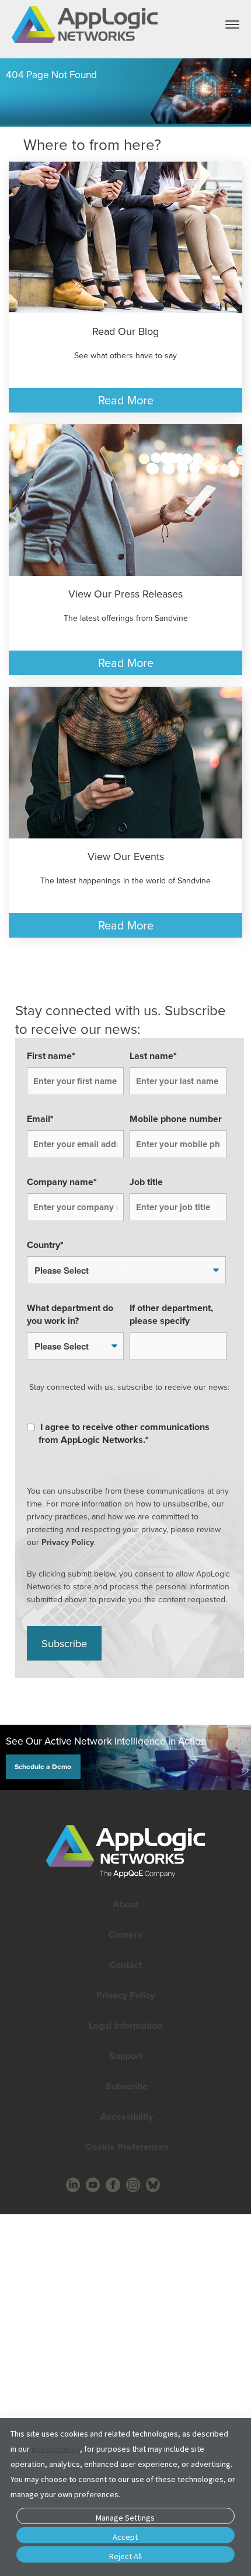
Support (126, 2056)
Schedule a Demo (43, 1766)
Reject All (125, 2556)
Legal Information (125, 2026)
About (126, 1904)
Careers (125, 1934)
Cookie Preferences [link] (127, 2147)
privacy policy (56, 2449)
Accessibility (125, 2117)
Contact (125, 1965)
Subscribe (125, 2086)
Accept (125, 2537)
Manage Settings (125, 2518)
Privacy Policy (68, 1542)
